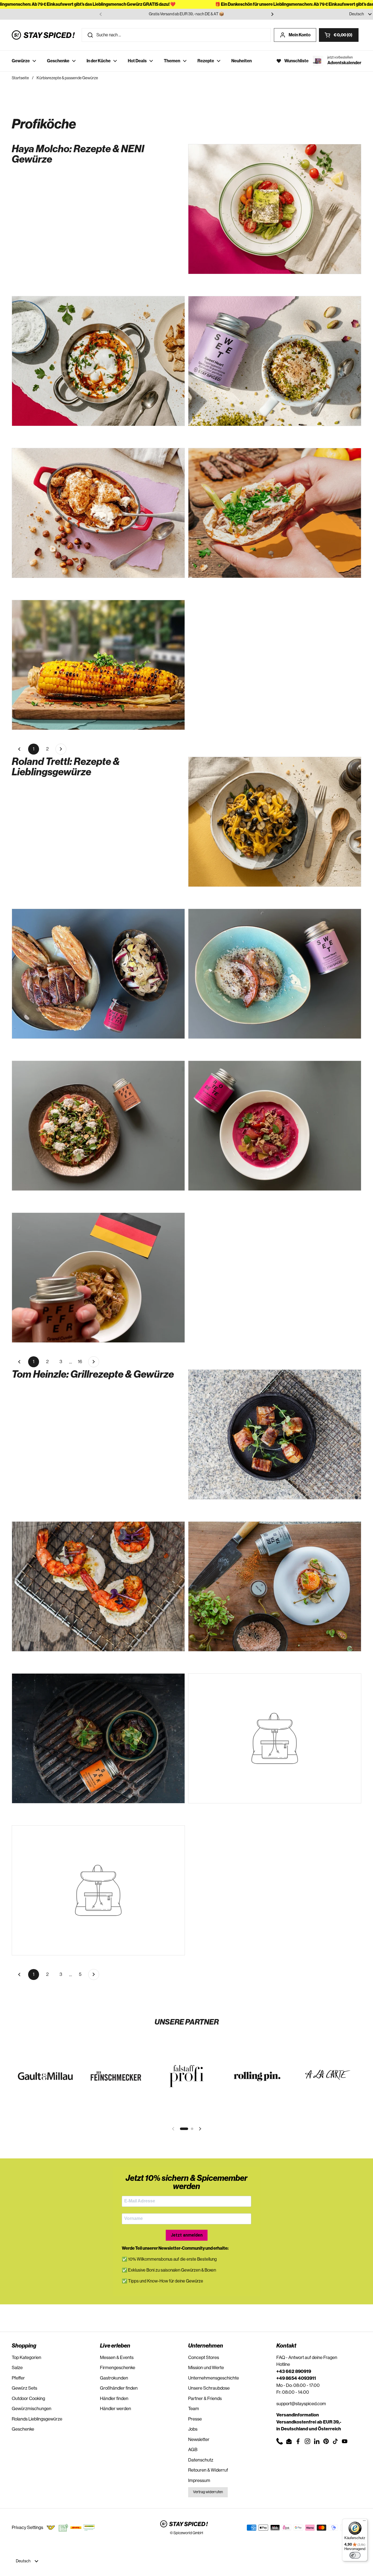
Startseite (20, 78)
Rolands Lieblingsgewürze (37, 2419)
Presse (195, 2419)
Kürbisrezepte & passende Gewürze (67, 78)
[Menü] (364, 2522)
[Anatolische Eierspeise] (98, 361)
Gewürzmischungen (32, 2409)
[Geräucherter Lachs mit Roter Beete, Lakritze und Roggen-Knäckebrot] (275, 1126)
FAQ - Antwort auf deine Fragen (307, 2358)
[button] (339, 35)
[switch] (355, 2555)
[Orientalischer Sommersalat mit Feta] (275, 209)
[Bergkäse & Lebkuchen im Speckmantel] (275, 1434)
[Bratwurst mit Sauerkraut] (98, 1278)
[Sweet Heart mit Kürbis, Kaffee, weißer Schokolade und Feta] (275, 974)
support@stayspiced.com (301, 2404)
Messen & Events (117, 2358)
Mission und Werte (206, 2368)
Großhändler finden (119, 2388)
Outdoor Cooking (28, 2399)
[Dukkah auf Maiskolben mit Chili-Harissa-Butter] (98, 665)
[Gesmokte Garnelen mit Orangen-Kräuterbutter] (98, 1586)
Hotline (283, 2364)
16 (82, 1363)
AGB (193, 2450)
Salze (17, 2368)
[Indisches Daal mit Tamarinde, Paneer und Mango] (275, 822)
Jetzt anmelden (187, 2235)
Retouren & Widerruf (208, 2470)
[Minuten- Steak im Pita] (275, 513)
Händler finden (114, 2399)
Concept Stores (204, 2358)
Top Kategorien (26, 2358)
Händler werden (116, 2409)
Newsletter (199, 2439)
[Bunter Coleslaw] (98, 1890)
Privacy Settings (27, 2527)
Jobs (193, 2429)
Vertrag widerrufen (208, 2492)
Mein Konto (300, 35)
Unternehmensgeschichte (214, 2378)
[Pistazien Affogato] (275, 361)
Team (194, 2409)
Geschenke (23, 2429)
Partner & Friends (205, 2399)
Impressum (199, 2480)
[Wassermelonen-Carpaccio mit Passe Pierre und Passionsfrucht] (98, 1126)
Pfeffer (18, 2378)
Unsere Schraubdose (209, 2388)
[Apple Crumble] (98, 513)
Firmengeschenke (118, 2368)
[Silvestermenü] (275, 1738)
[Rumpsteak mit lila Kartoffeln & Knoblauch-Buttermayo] (98, 1738)
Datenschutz (201, 2460)
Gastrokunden (114, 2378)
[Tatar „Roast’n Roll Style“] (275, 1586)
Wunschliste (296, 61)
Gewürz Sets (24, 2388)
